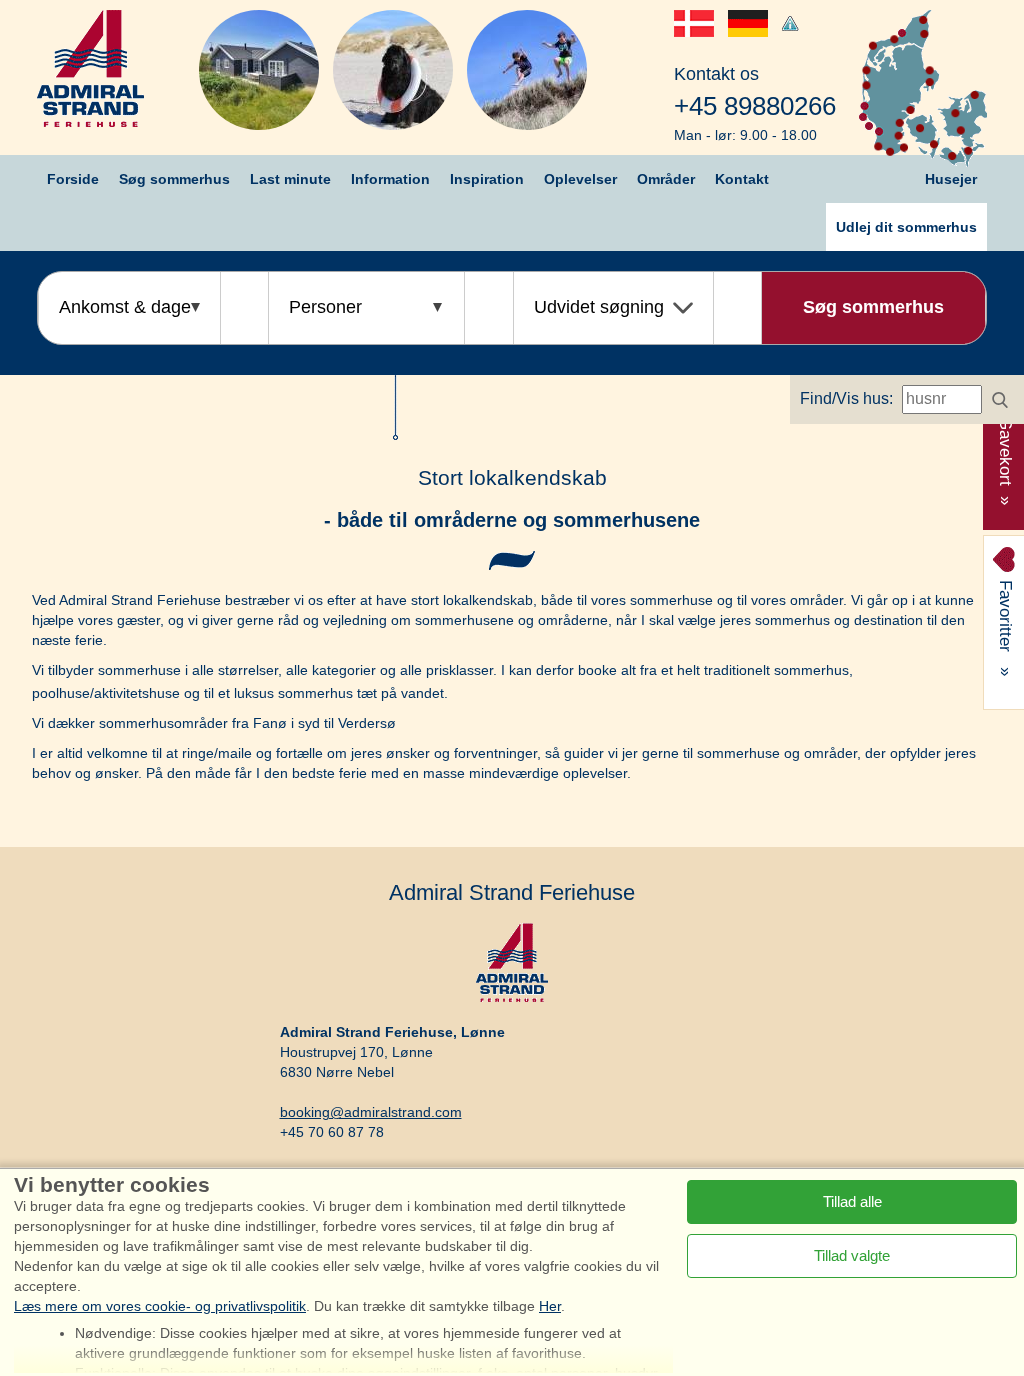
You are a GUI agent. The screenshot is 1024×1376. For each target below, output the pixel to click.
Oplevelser (580, 179)
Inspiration (487, 179)
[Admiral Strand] (90, 68)
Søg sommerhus (174, 179)
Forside (73, 179)
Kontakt (742, 179)
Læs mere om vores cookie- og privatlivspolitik (160, 1306)
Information (390, 179)
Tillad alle (852, 1201)
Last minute (290, 179)
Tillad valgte (852, 1255)
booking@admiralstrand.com (371, 1112)
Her (550, 1306)
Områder (666, 179)
